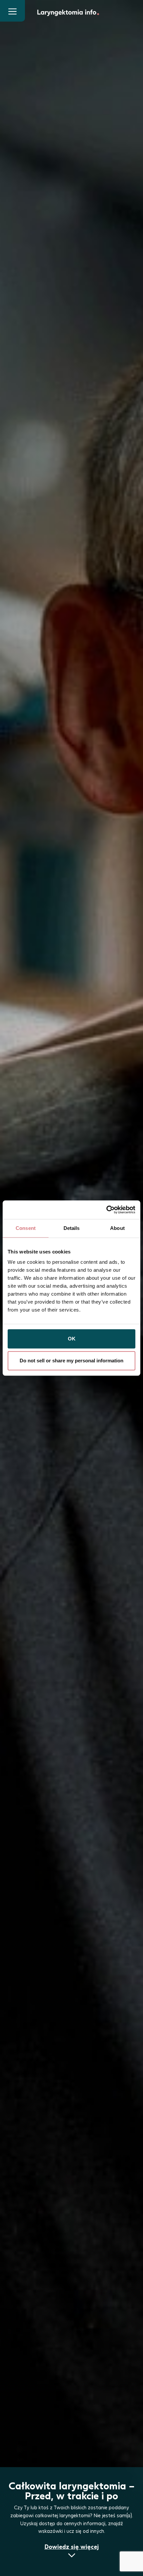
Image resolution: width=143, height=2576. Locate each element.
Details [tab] (72, 1228)
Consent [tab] (26, 1228)
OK (72, 1339)
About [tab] (117, 1228)
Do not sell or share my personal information (71, 1361)
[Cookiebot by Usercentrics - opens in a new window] (106, 1210)
